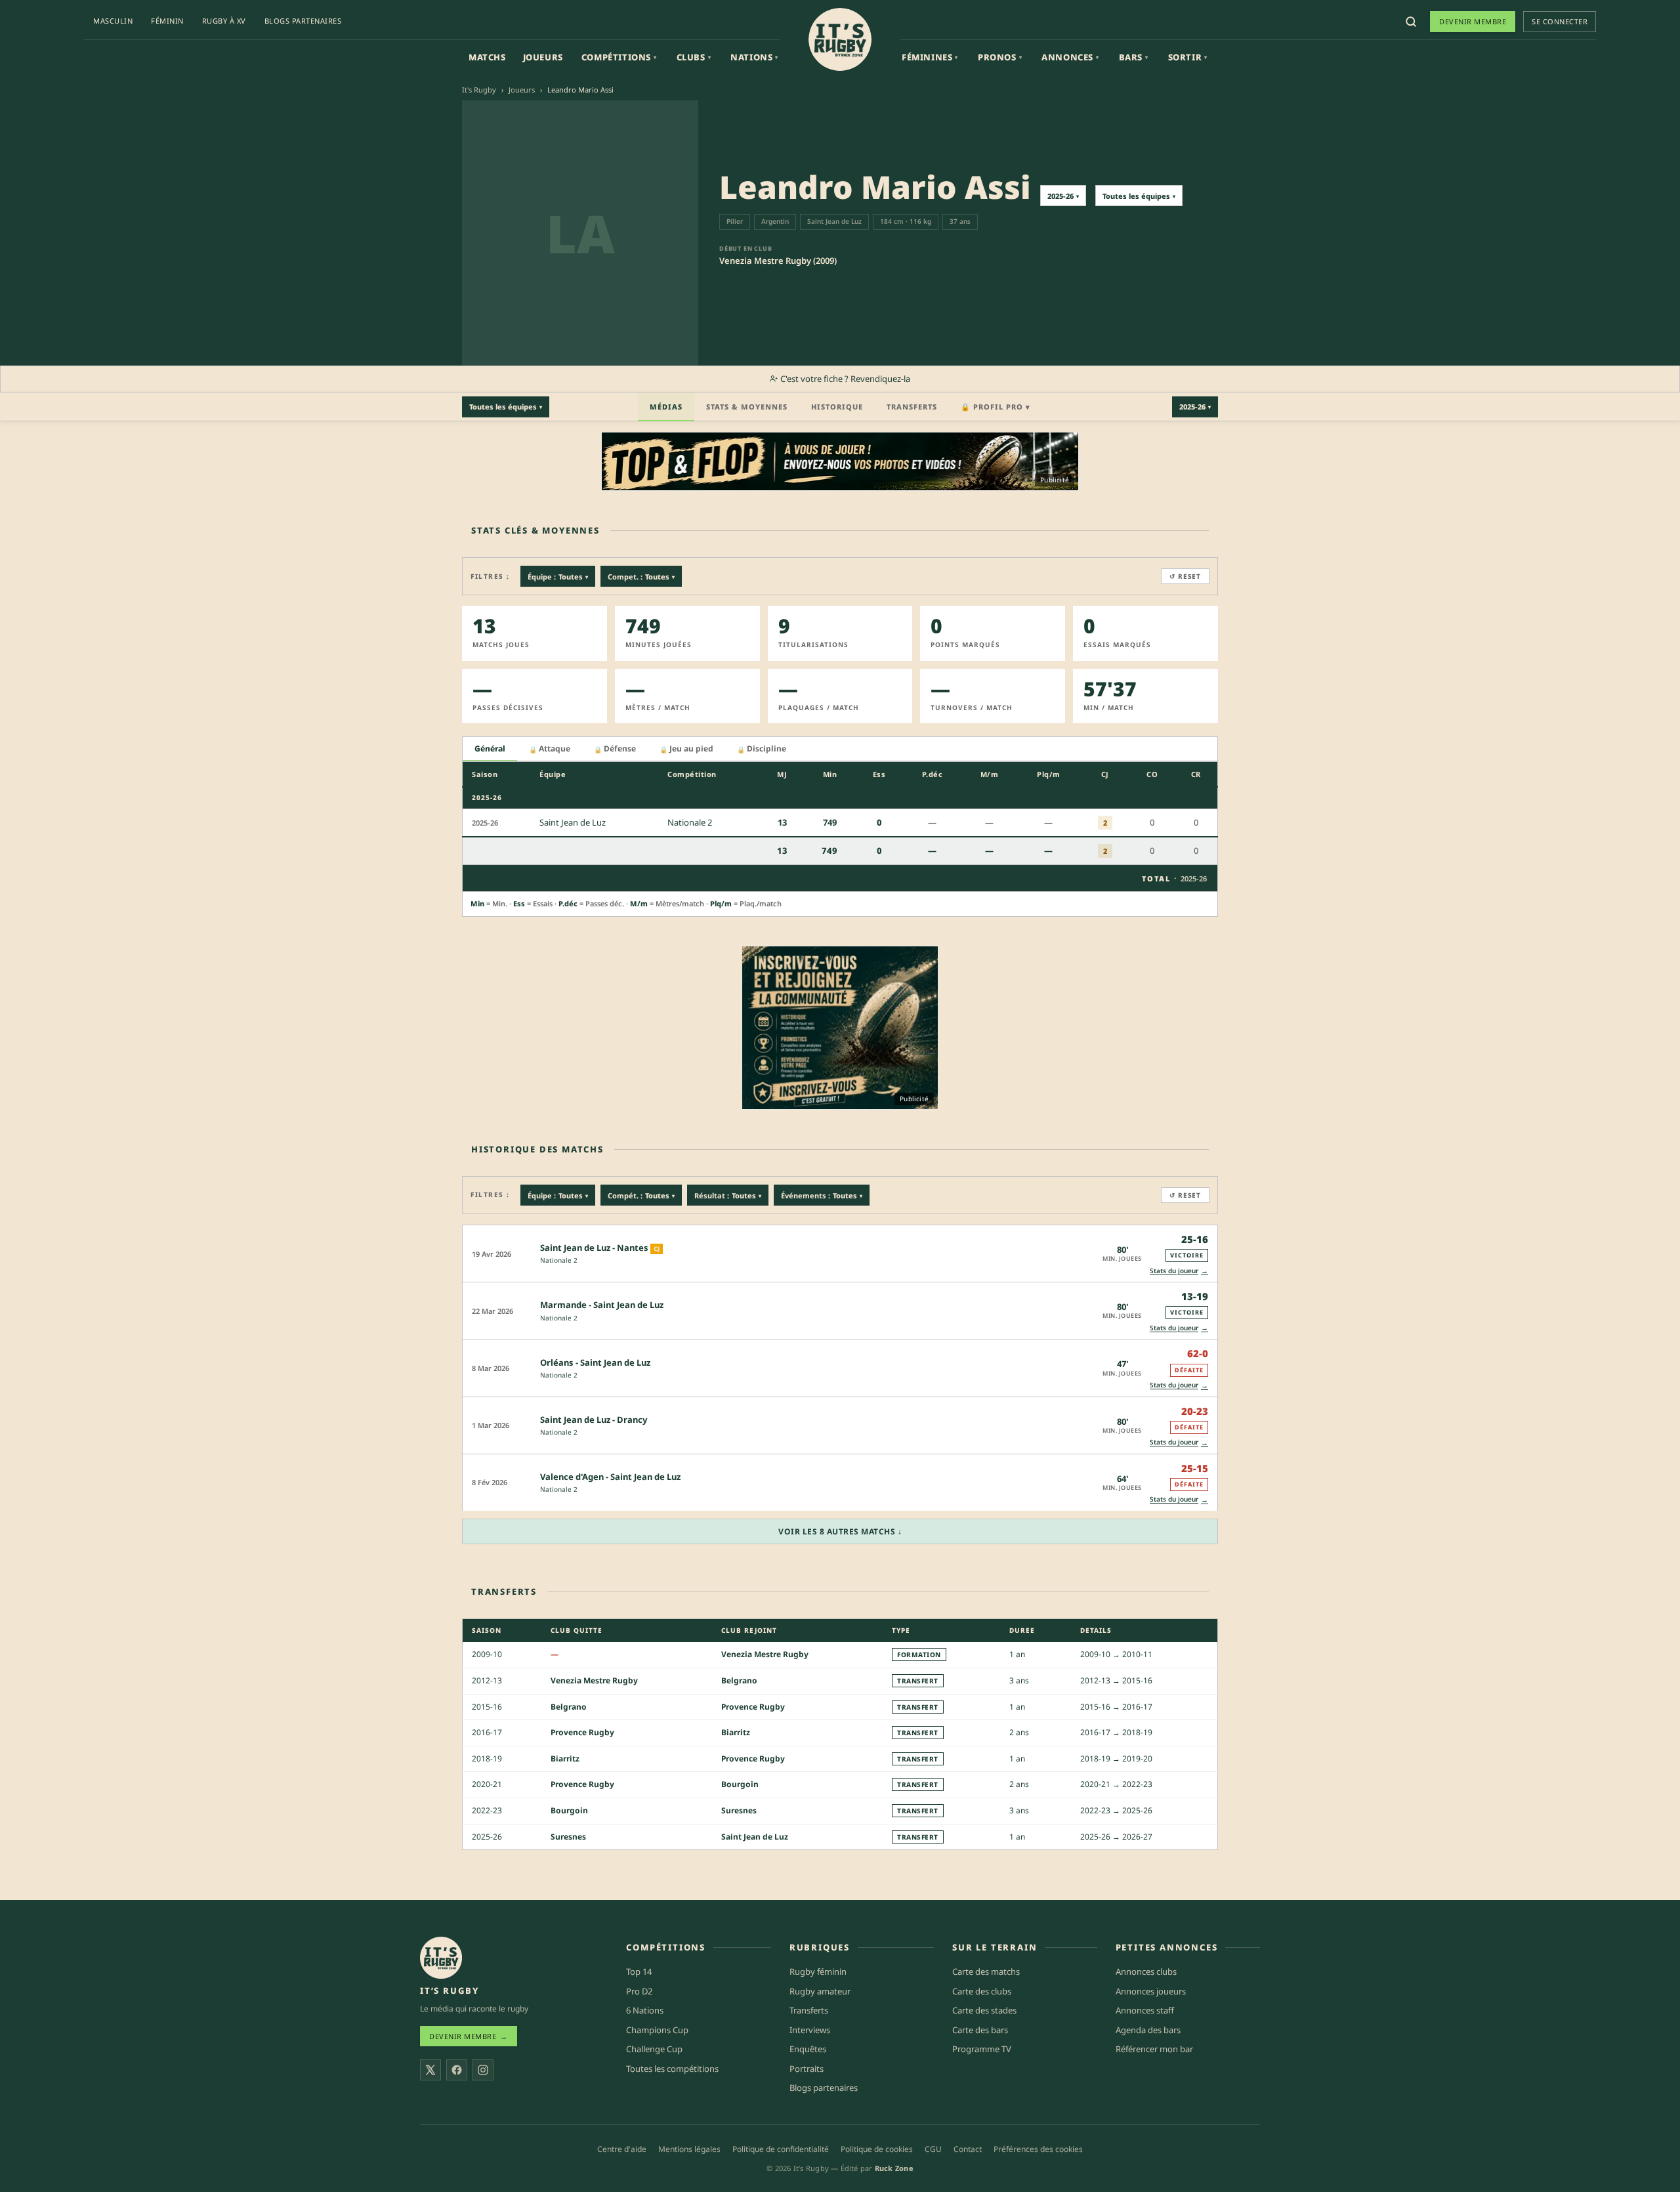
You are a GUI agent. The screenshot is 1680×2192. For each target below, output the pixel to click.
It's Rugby (479, 90)
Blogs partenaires (303, 21)
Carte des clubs (982, 1991)
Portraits (807, 2069)
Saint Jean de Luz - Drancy (594, 1420)
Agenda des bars (1148, 2030)
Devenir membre (1473, 21)
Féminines (930, 57)
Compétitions (619, 57)
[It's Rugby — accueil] (840, 39)
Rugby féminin (818, 1971)
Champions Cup (657, 2030)
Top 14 (639, 1971)
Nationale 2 (559, 1260)
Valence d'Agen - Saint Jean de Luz (610, 1477)
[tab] (490, 749)
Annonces (1070, 57)
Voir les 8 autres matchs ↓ (840, 1531)
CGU (933, 2149)
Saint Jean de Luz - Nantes (594, 1248)
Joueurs (543, 57)
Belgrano (739, 1680)
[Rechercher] (1411, 22)
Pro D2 (639, 1991)
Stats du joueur (1179, 1270)
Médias (666, 407)
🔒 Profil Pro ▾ (996, 407)
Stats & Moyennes (747, 407)
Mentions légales (689, 2149)
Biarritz (736, 1732)
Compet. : (641, 577)
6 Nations (645, 2010)
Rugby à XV (224, 21)
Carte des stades (984, 2010)
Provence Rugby (753, 1707)
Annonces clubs (1146, 1971)
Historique (837, 407)
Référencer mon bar (1154, 2049)
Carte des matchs (986, 1971)
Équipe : (558, 577)
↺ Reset (1185, 576)
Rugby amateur (820, 1991)
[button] (840, 1253)
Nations (754, 57)
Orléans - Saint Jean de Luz (595, 1362)
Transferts (912, 407)
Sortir (1188, 57)
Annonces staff (1145, 2010)
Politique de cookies (877, 2149)
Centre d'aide (622, 2149)
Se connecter (1560, 21)
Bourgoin (740, 1784)
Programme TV (982, 2049)
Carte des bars (980, 2030)
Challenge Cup (654, 2049)
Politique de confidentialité (781, 2149)
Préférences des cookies (1038, 2149)
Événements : (822, 1195)
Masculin (113, 21)
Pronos (1000, 57)
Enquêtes (808, 2049)
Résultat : (728, 1195)
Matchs (487, 57)
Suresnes (739, 1810)
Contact (968, 2149)
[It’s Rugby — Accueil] (441, 1958)
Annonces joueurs (1151, 1991)
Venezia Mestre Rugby (765, 1654)
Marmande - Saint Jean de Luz (602, 1305)
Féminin (167, 21)
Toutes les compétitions (672, 2069)
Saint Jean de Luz (755, 1837)
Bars (1134, 57)
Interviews (810, 2030)
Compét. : (641, 1195)
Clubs (694, 57)
